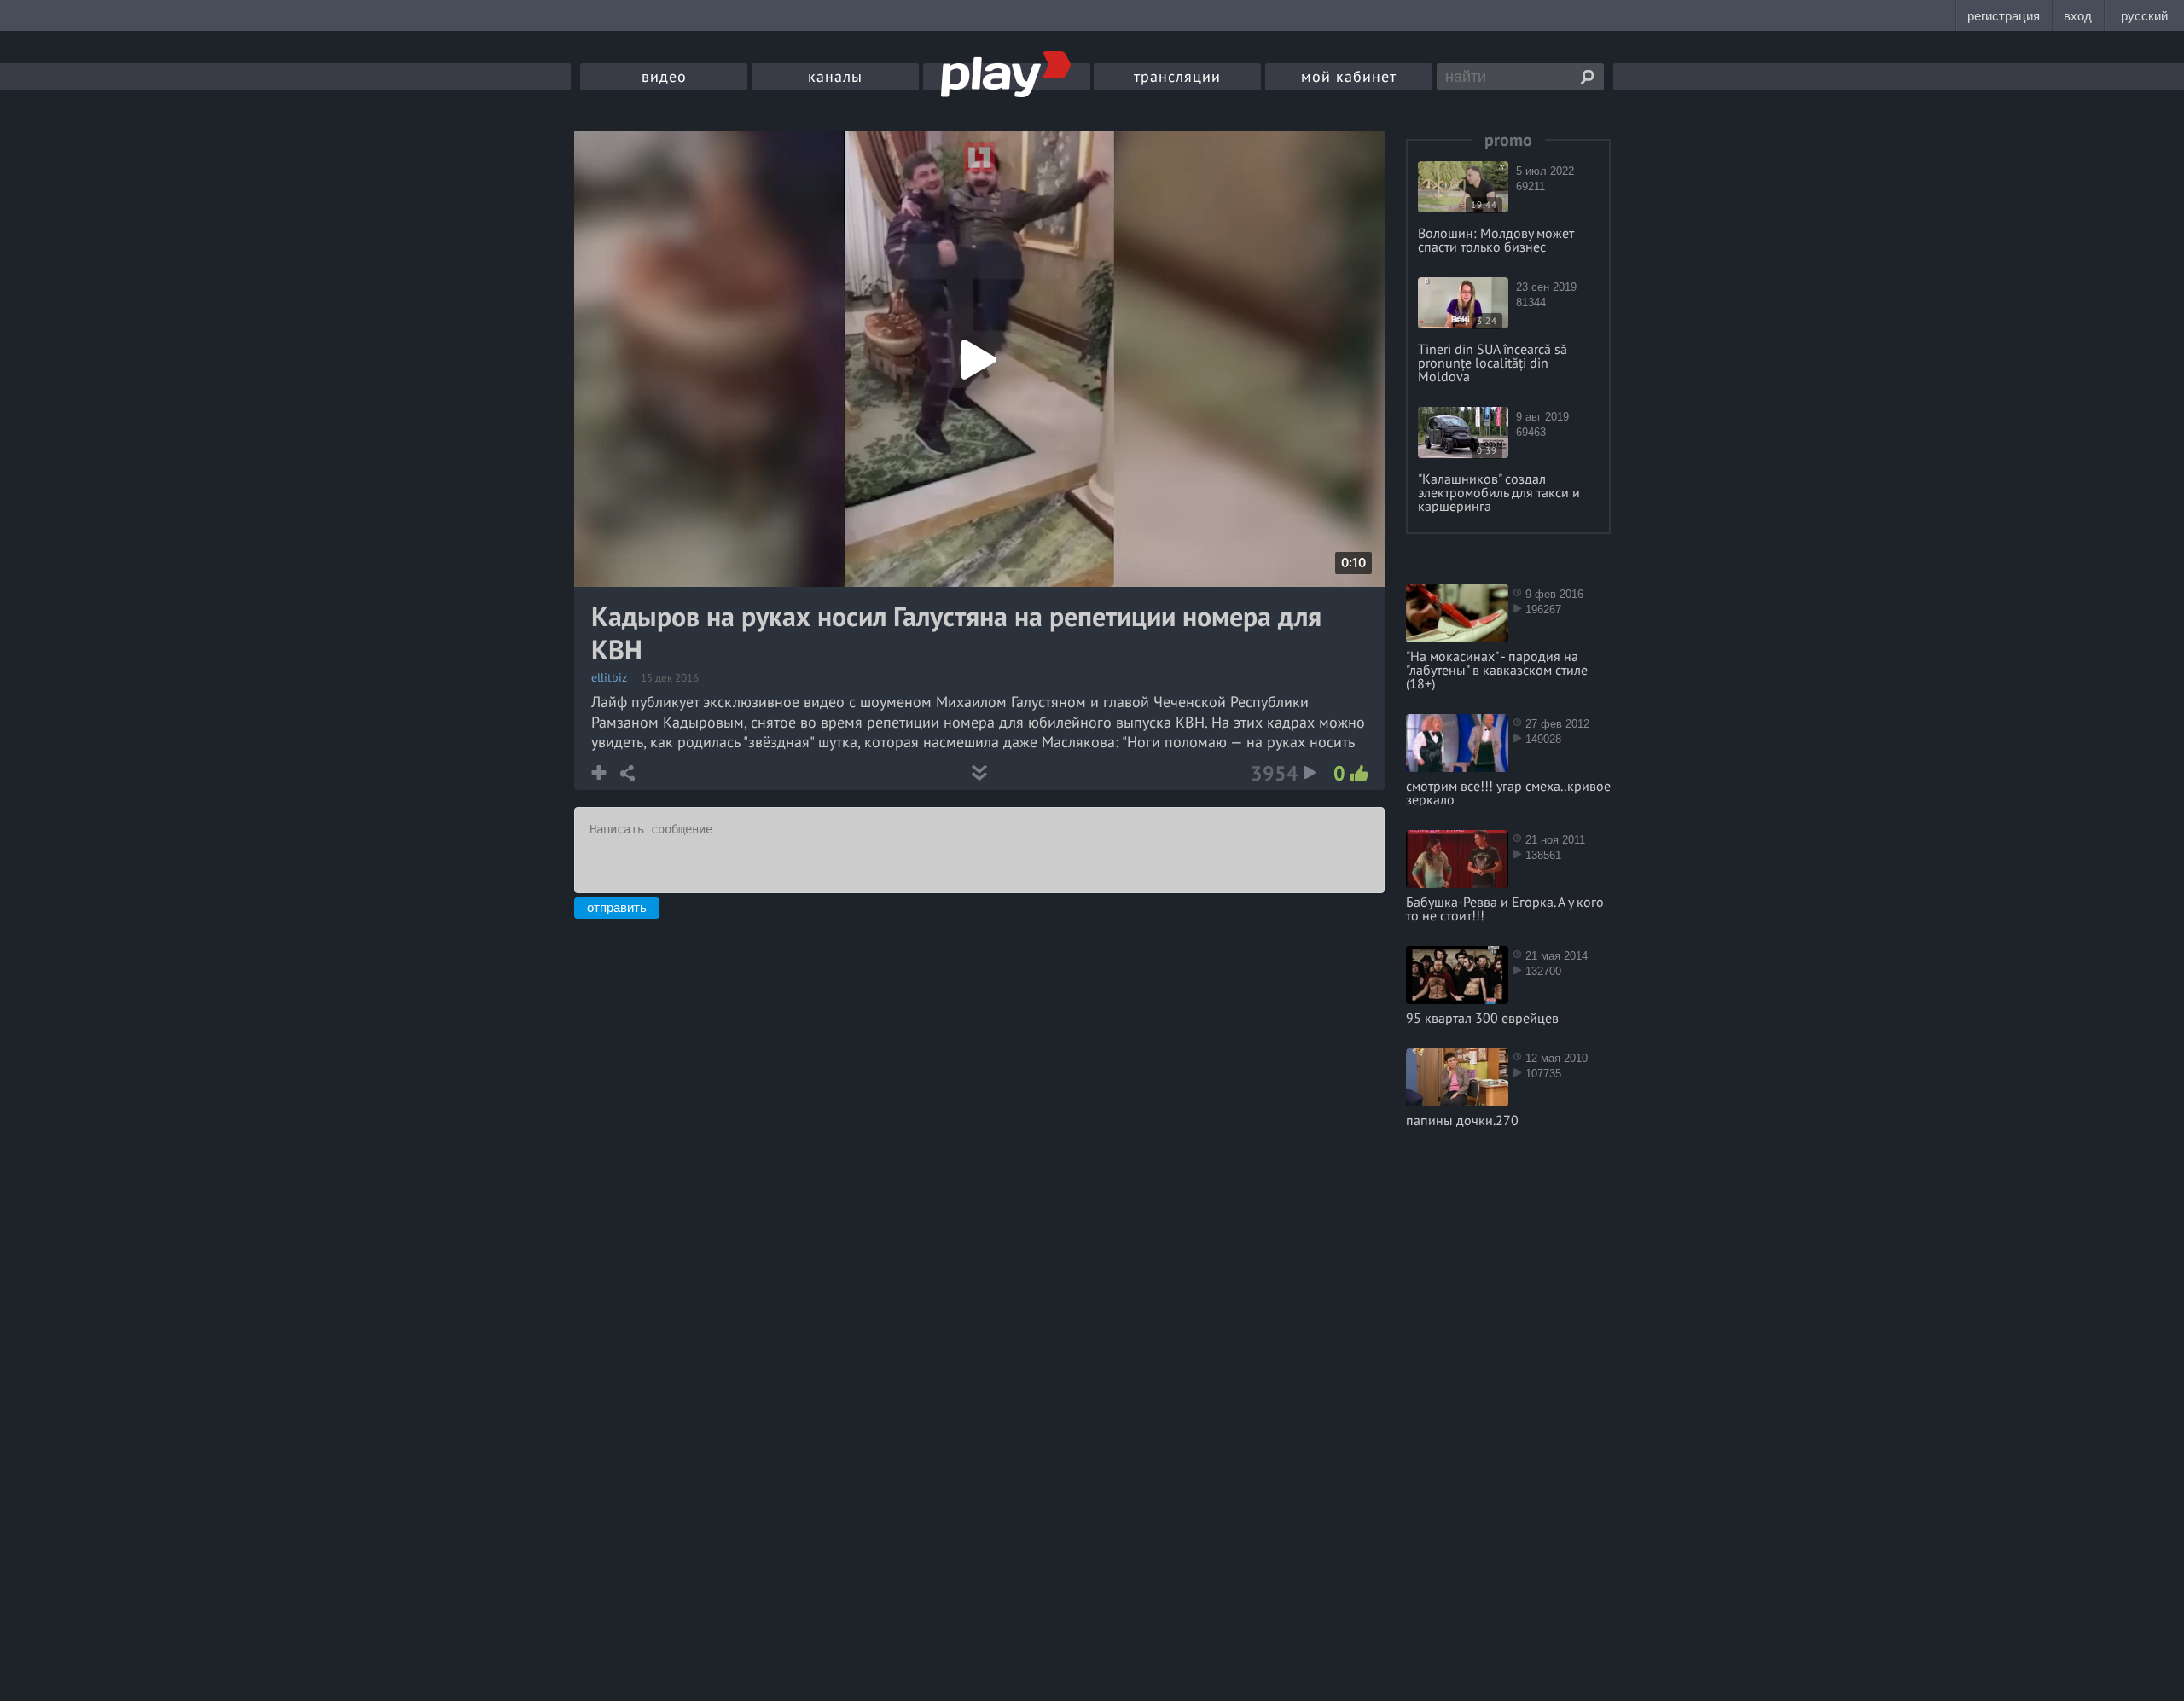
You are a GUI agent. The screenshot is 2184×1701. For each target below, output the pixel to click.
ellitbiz (609, 677)
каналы (835, 76)
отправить (617, 907)
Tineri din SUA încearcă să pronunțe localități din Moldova (1493, 363)
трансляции (1177, 76)
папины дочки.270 (1462, 1120)
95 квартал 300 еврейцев (1482, 1018)
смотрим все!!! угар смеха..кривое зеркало (1508, 792)
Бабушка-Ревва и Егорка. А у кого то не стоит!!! (1505, 909)
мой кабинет (1349, 76)
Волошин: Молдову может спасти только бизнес (1496, 240)
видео (664, 76)
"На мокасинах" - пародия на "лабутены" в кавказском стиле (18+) (1497, 670)
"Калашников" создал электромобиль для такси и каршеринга (1499, 492)
